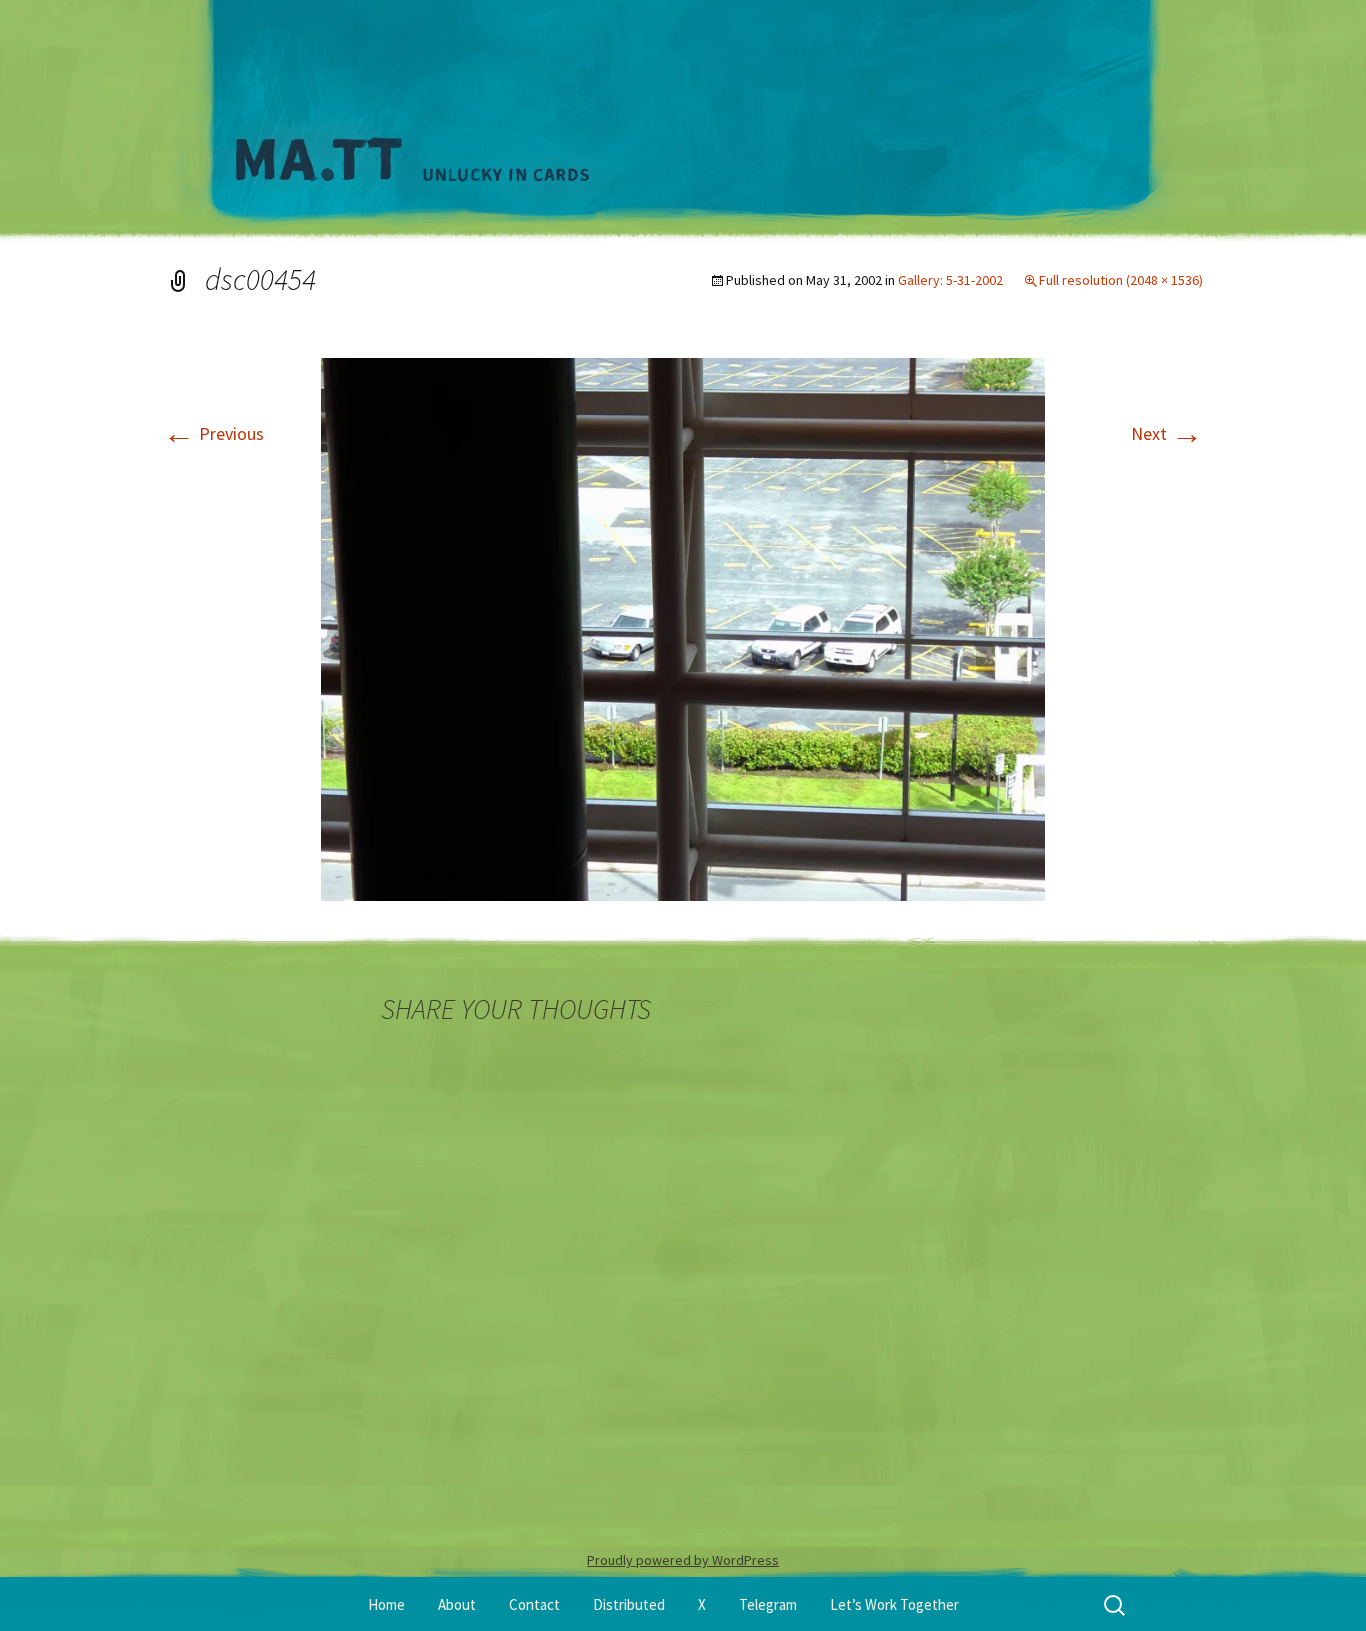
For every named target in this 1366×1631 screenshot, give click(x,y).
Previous (213, 433)
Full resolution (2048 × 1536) (1121, 280)
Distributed (629, 1604)
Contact (534, 1604)
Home (386, 1604)
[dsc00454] (683, 627)
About (457, 1604)
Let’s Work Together (894, 1604)
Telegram (768, 1604)
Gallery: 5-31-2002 (950, 280)
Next (1167, 433)
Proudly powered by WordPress (683, 1560)
